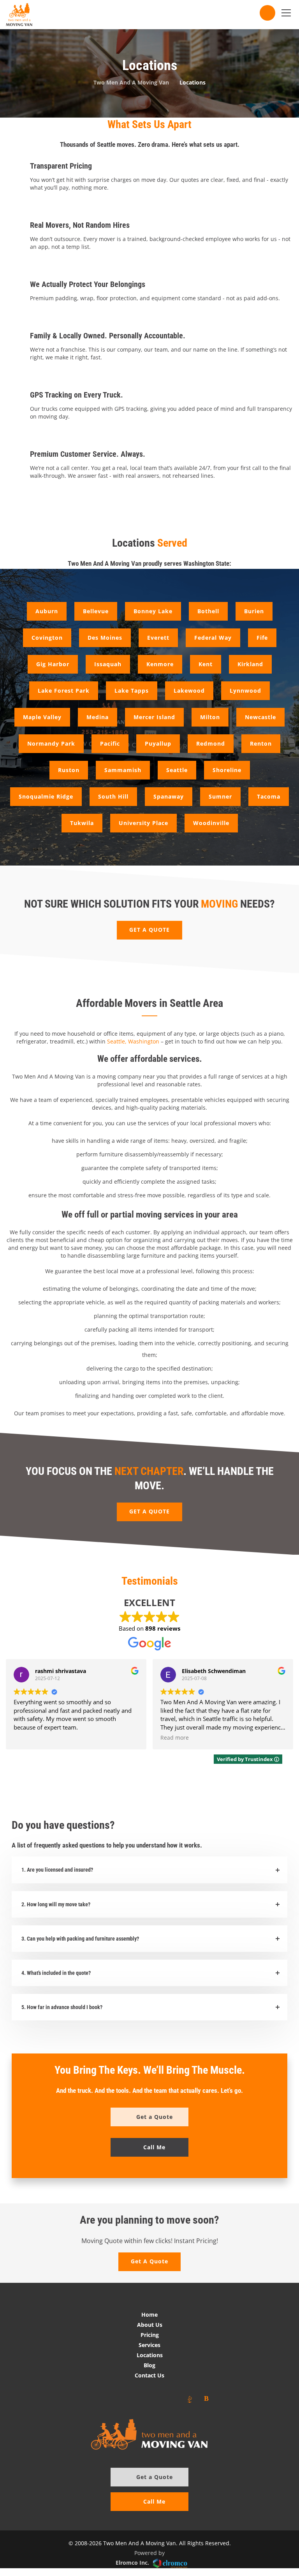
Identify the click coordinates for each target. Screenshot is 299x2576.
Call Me (154, 2501)
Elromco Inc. (132, 2563)
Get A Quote (149, 2261)
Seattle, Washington (133, 1041)
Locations (150, 2355)
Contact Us (149, 2375)
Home (149, 2315)
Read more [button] (175, 1738)
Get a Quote (155, 2477)
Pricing (150, 2335)
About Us (150, 2325)
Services (149, 2345)
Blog (149, 2365)
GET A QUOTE (149, 930)
